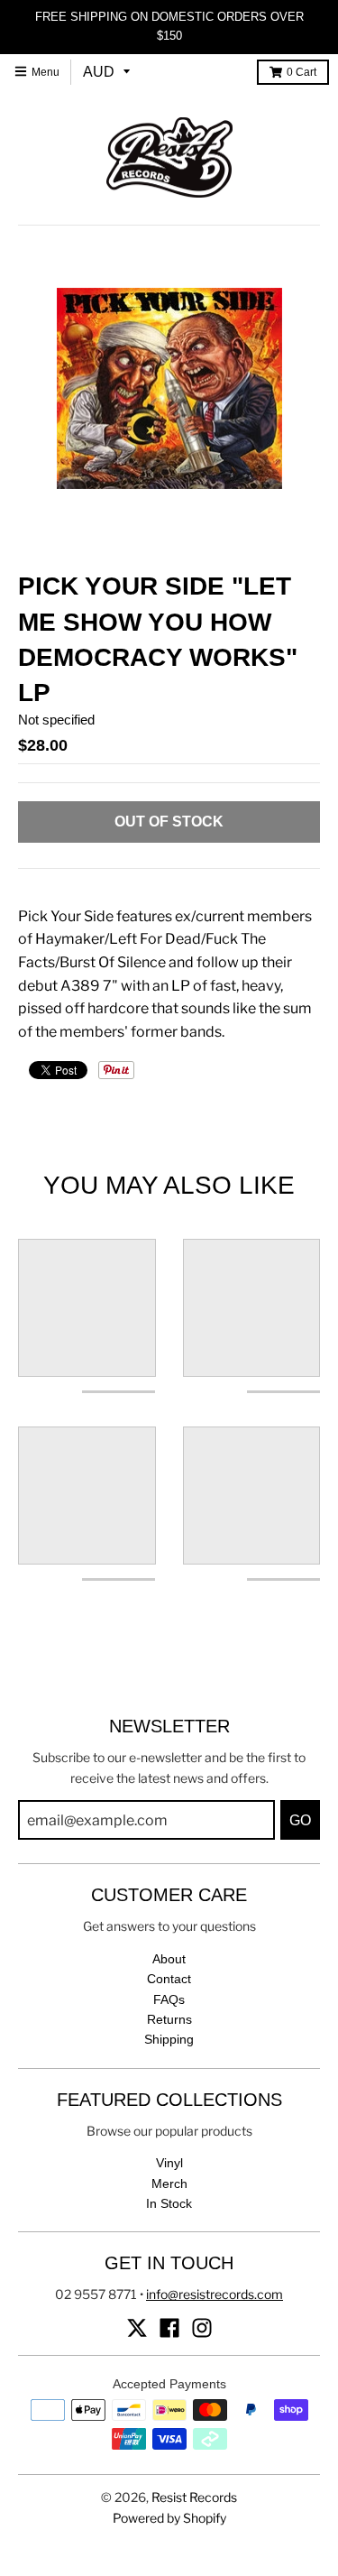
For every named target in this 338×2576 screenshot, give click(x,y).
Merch (169, 2184)
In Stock (169, 2203)
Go (300, 1820)
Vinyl (169, 2163)
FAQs (169, 1999)
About (169, 1959)
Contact (169, 1979)
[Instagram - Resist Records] (202, 2328)
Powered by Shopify (169, 2518)
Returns (169, 2019)
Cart (301, 72)
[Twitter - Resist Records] (137, 2328)
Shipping (169, 2039)
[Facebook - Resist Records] (169, 2328)
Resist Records (194, 2497)
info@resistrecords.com (215, 2294)
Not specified (56, 720)
